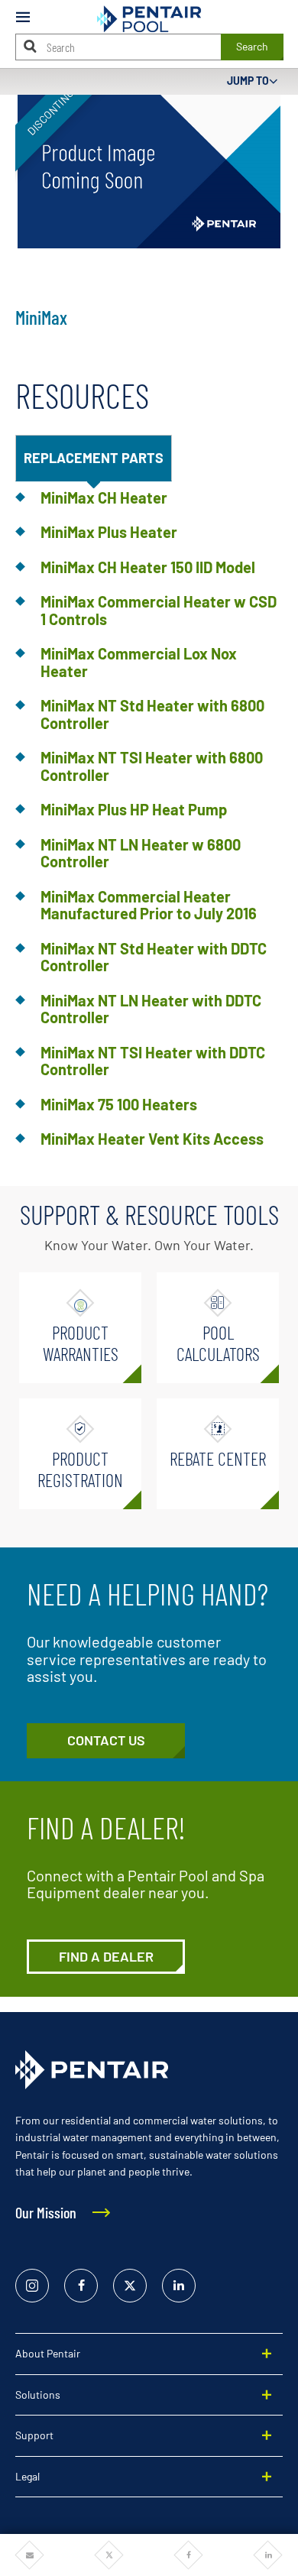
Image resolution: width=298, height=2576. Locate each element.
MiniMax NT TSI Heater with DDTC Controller (153, 1061)
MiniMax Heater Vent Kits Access (152, 1139)
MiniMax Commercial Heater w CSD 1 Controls (159, 610)
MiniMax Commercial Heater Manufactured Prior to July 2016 (149, 905)
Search (252, 46)
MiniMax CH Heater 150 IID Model (148, 567)
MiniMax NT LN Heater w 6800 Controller (141, 853)
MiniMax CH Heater (104, 497)
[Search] (31, 46)
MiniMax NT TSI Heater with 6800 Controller (152, 766)
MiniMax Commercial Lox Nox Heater (139, 662)
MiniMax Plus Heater (109, 532)
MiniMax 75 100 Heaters (119, 1104)
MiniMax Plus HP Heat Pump (134, 809)
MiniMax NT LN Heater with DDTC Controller (151, 1009)
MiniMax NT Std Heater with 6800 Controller (152, 714)
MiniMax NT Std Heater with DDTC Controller (154, 957)
